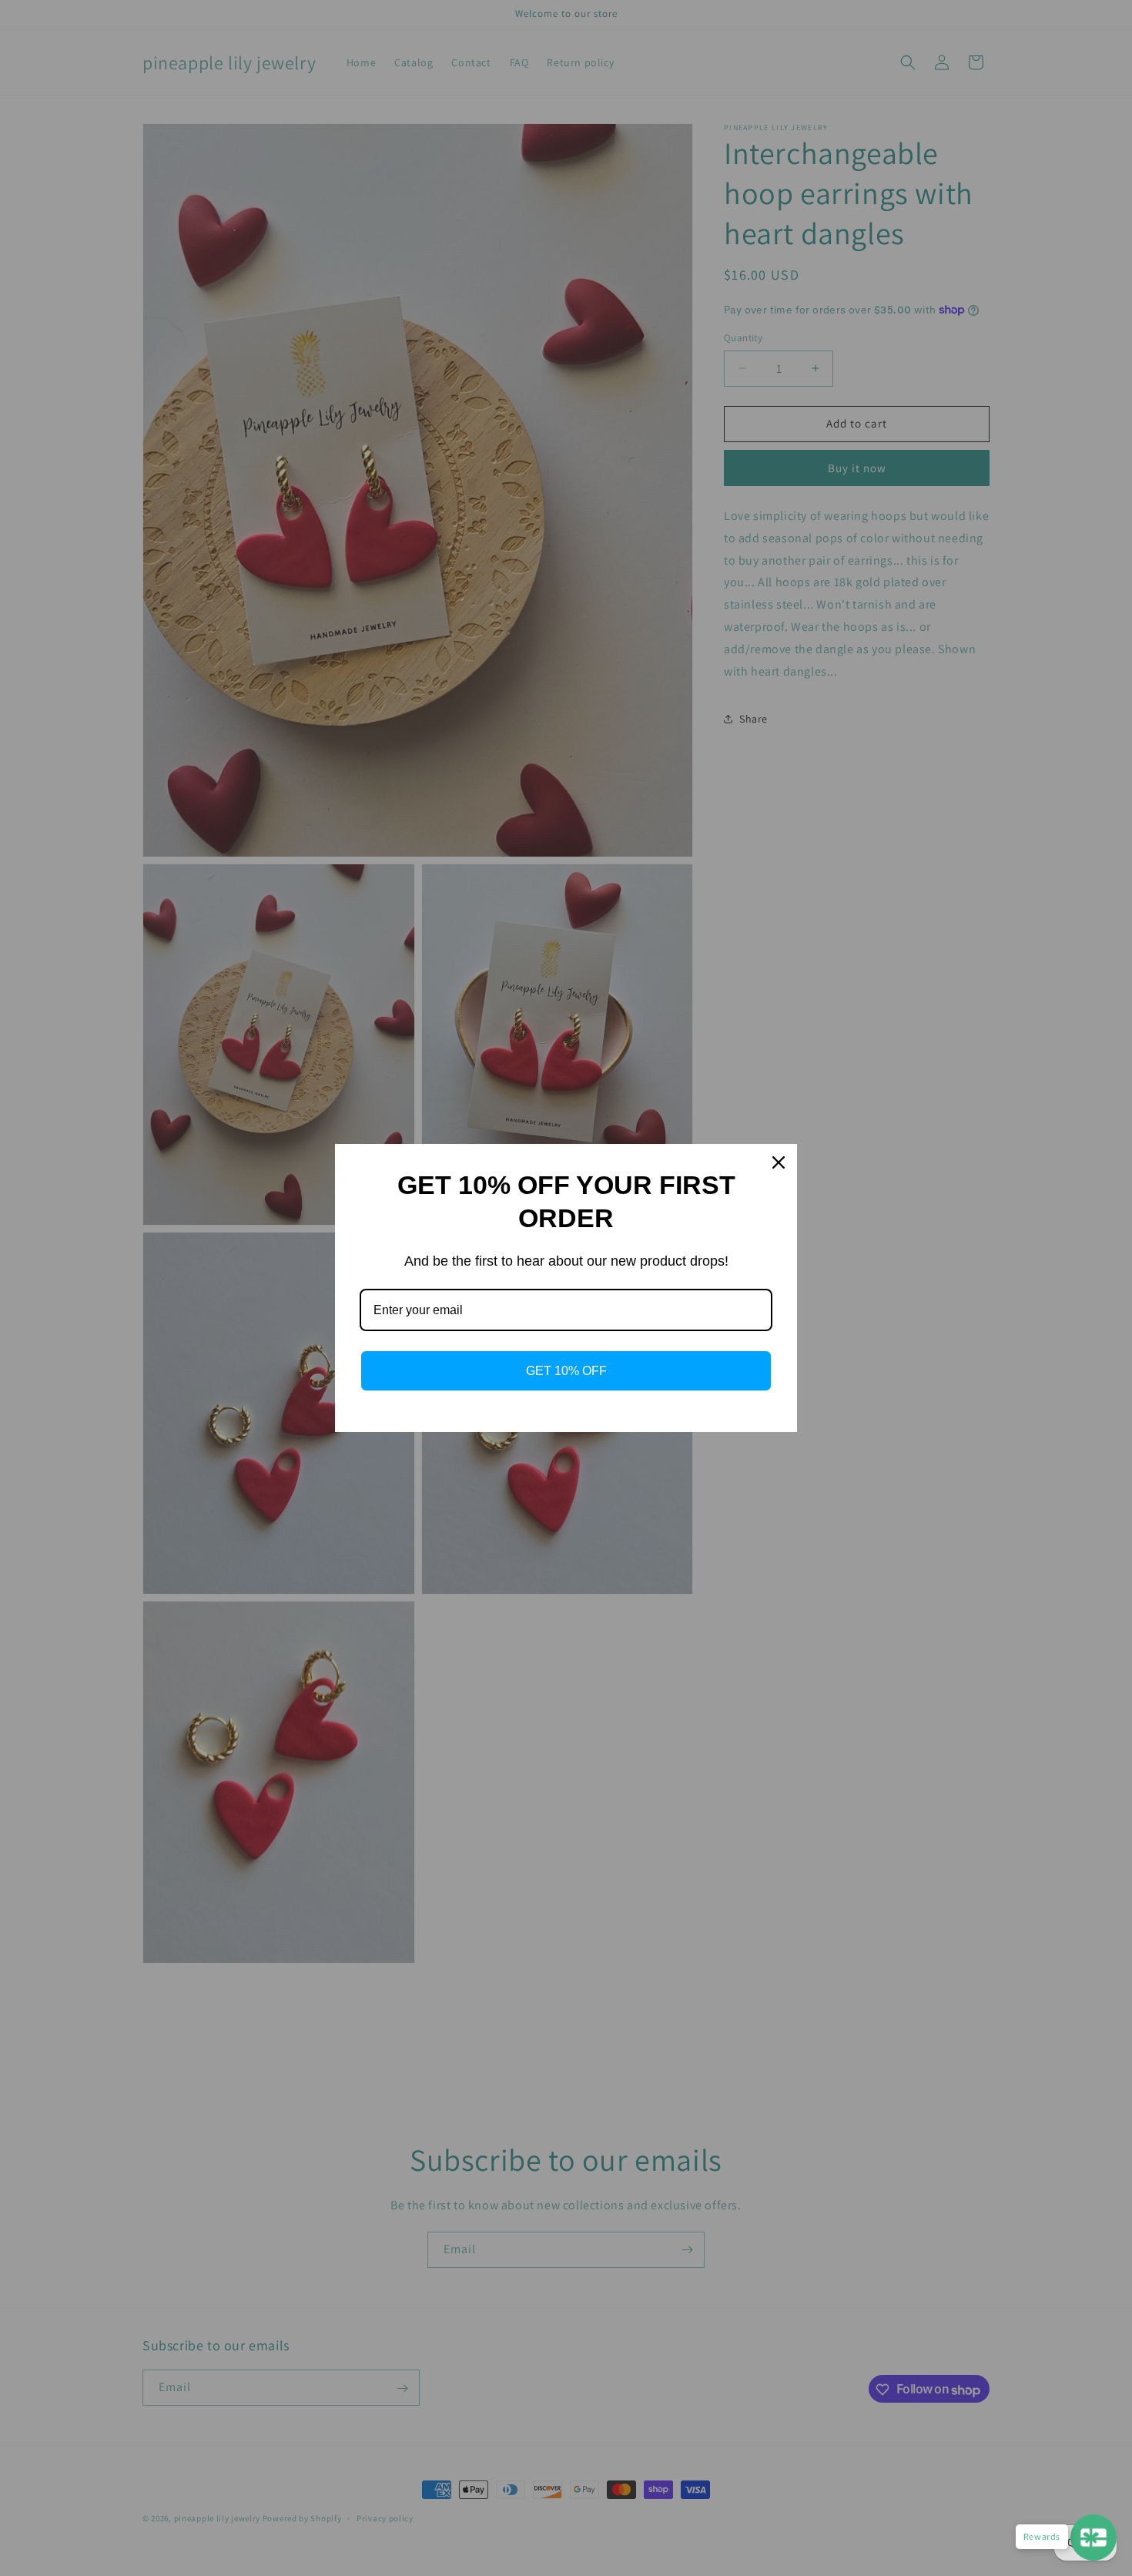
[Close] (779, 1162)
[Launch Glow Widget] (1093, 2537)
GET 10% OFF (566, 1371)
